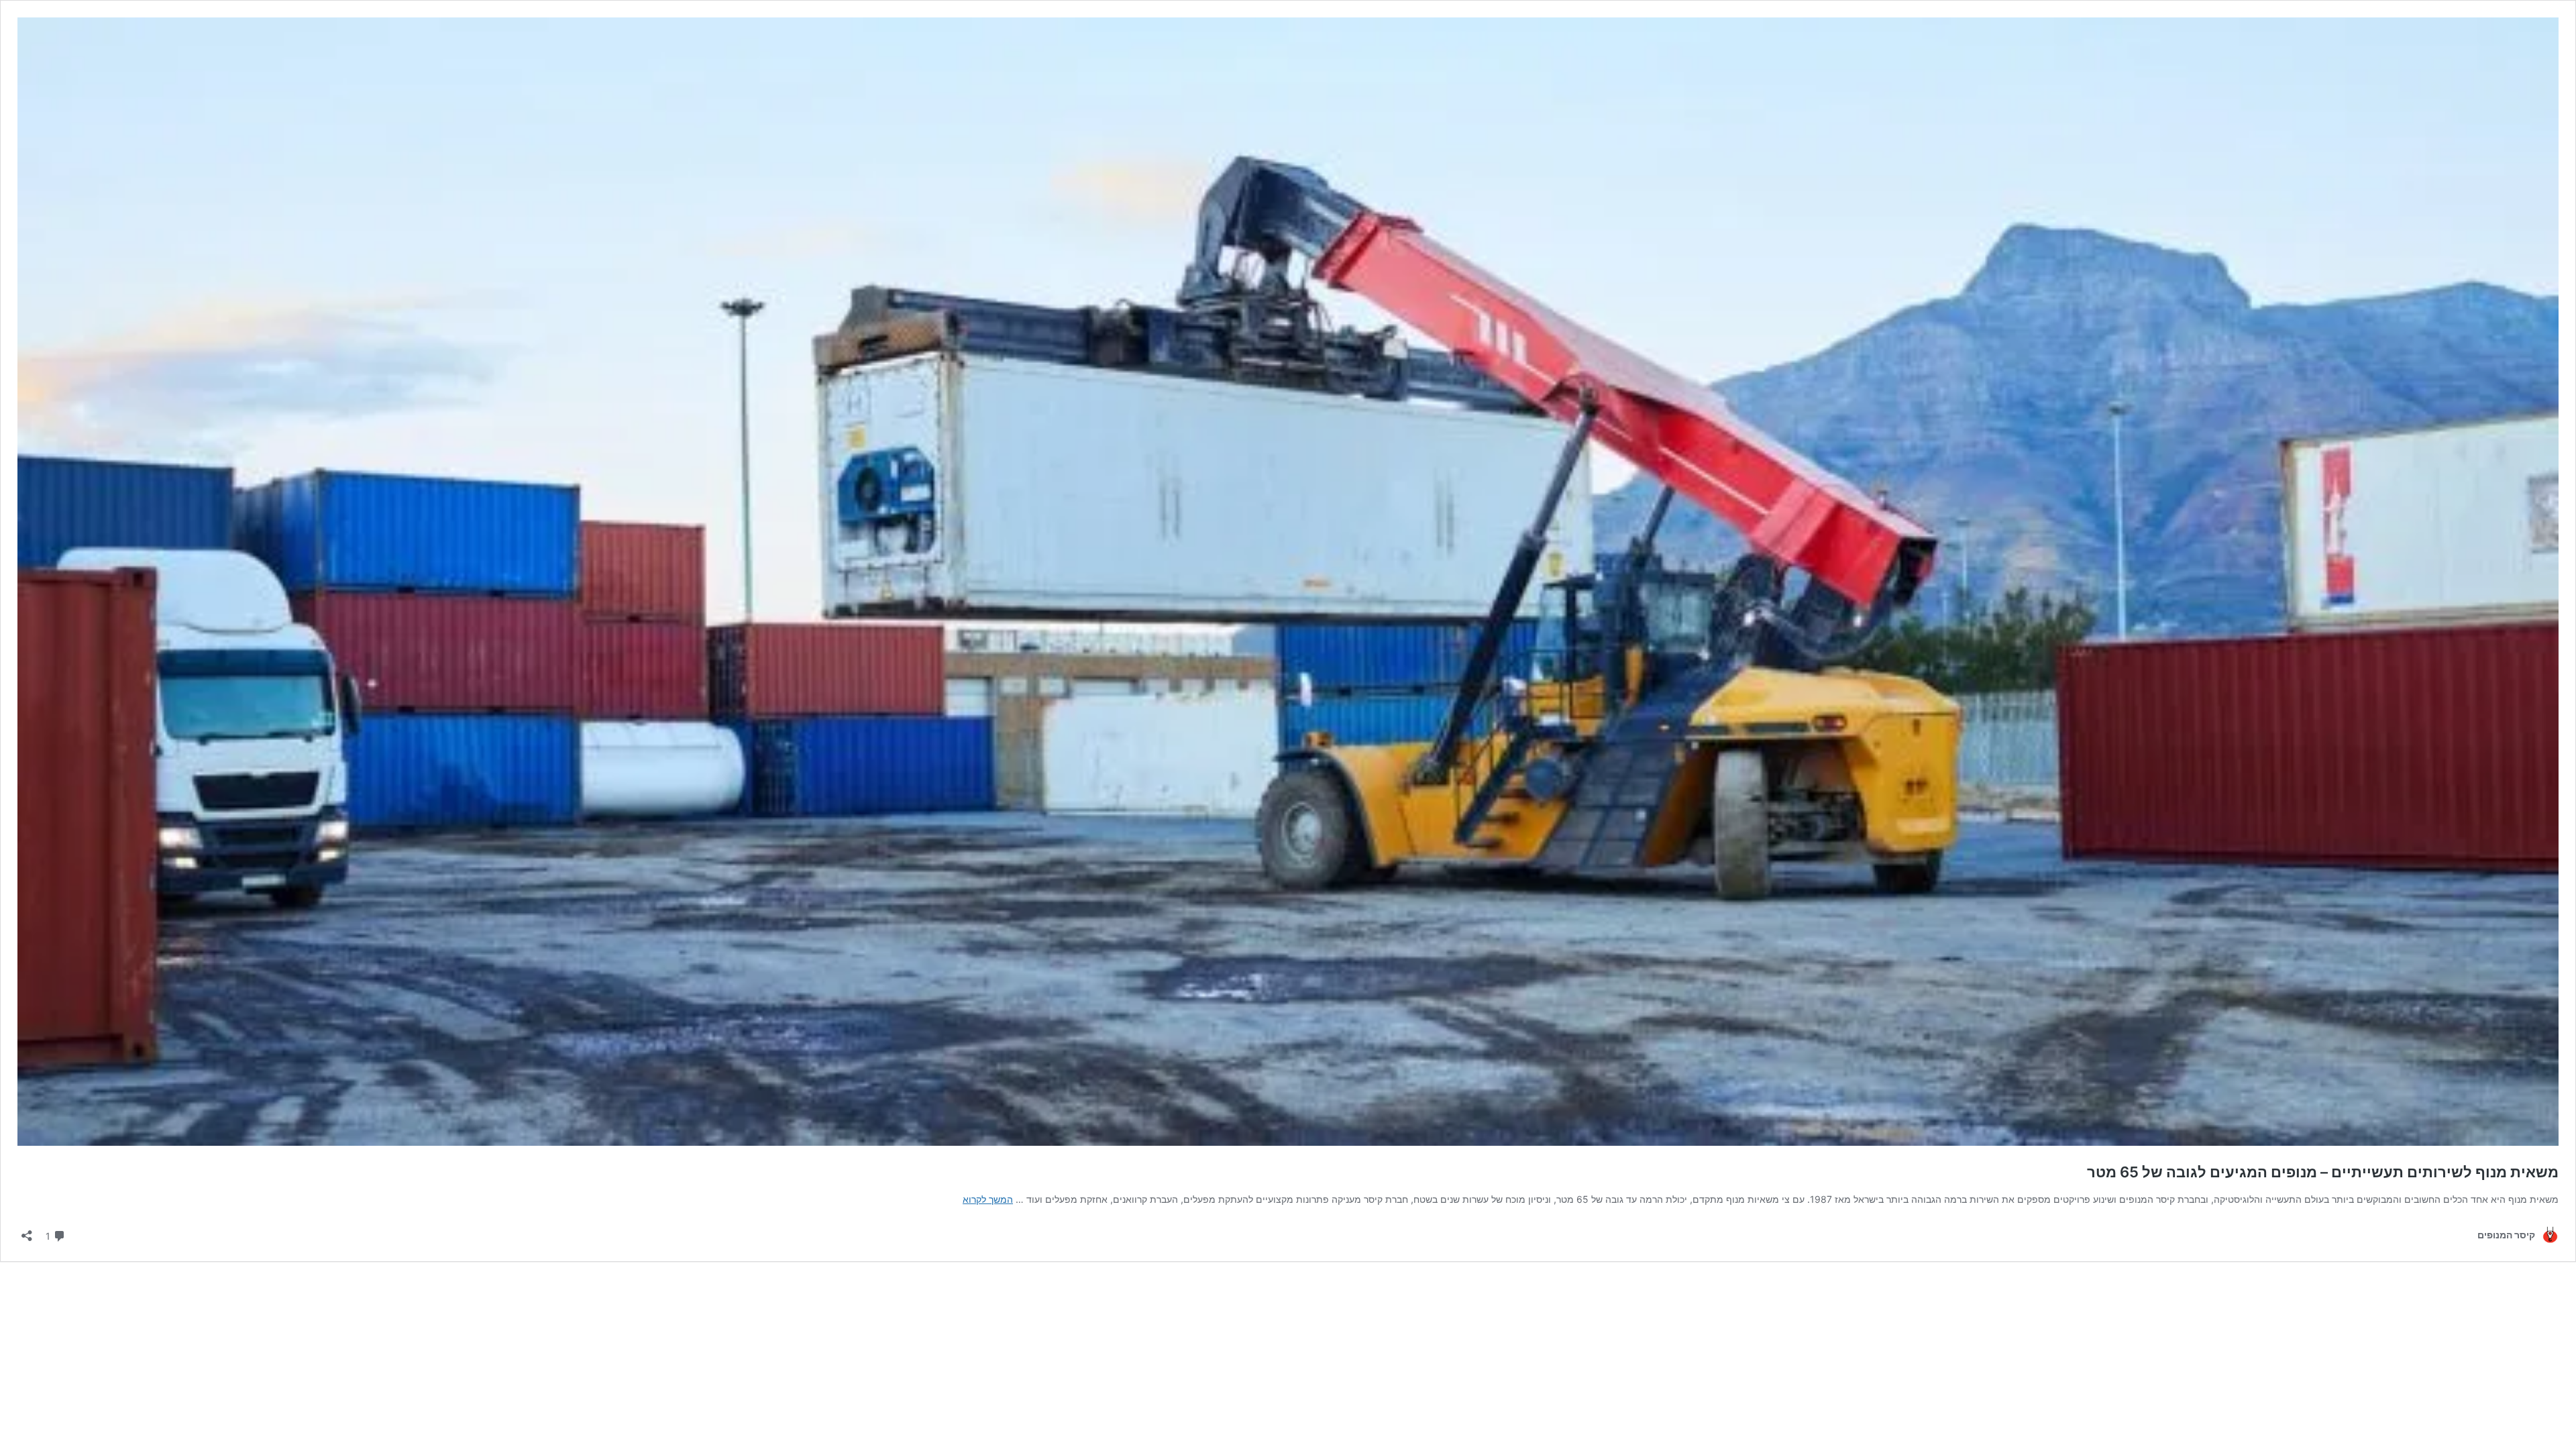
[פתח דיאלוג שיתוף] (27, 1231)
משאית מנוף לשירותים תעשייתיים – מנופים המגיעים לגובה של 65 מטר (2323, 1172)
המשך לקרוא (988, 1199)
